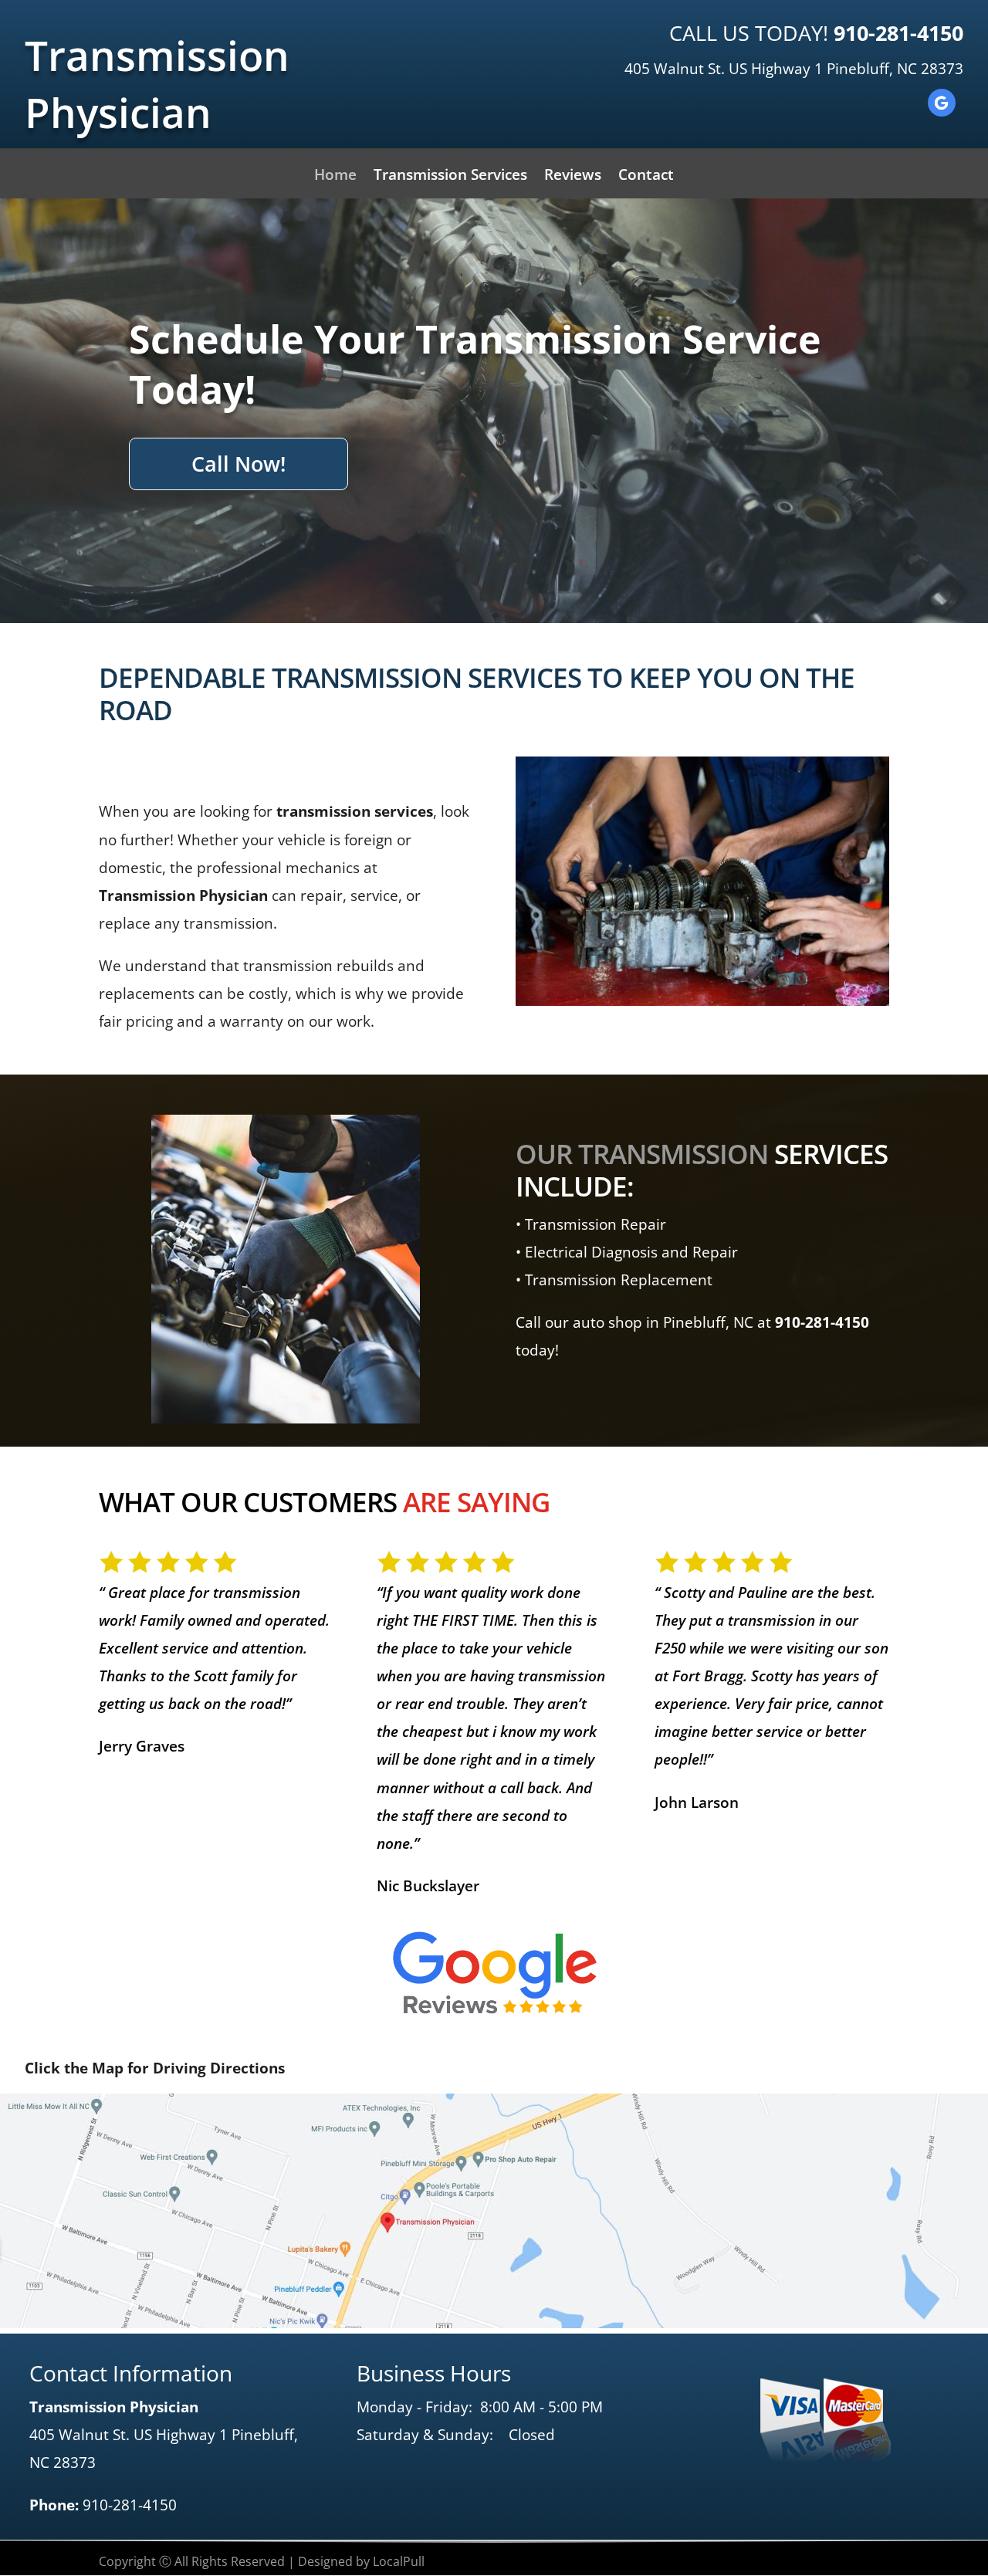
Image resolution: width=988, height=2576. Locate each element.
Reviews (573, 177)
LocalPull (399, 2561)
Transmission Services (450, 177)
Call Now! (239, 464)
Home (335, 177)
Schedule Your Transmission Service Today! (475, 364)
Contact (646, 177)
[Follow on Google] (942, 103)
